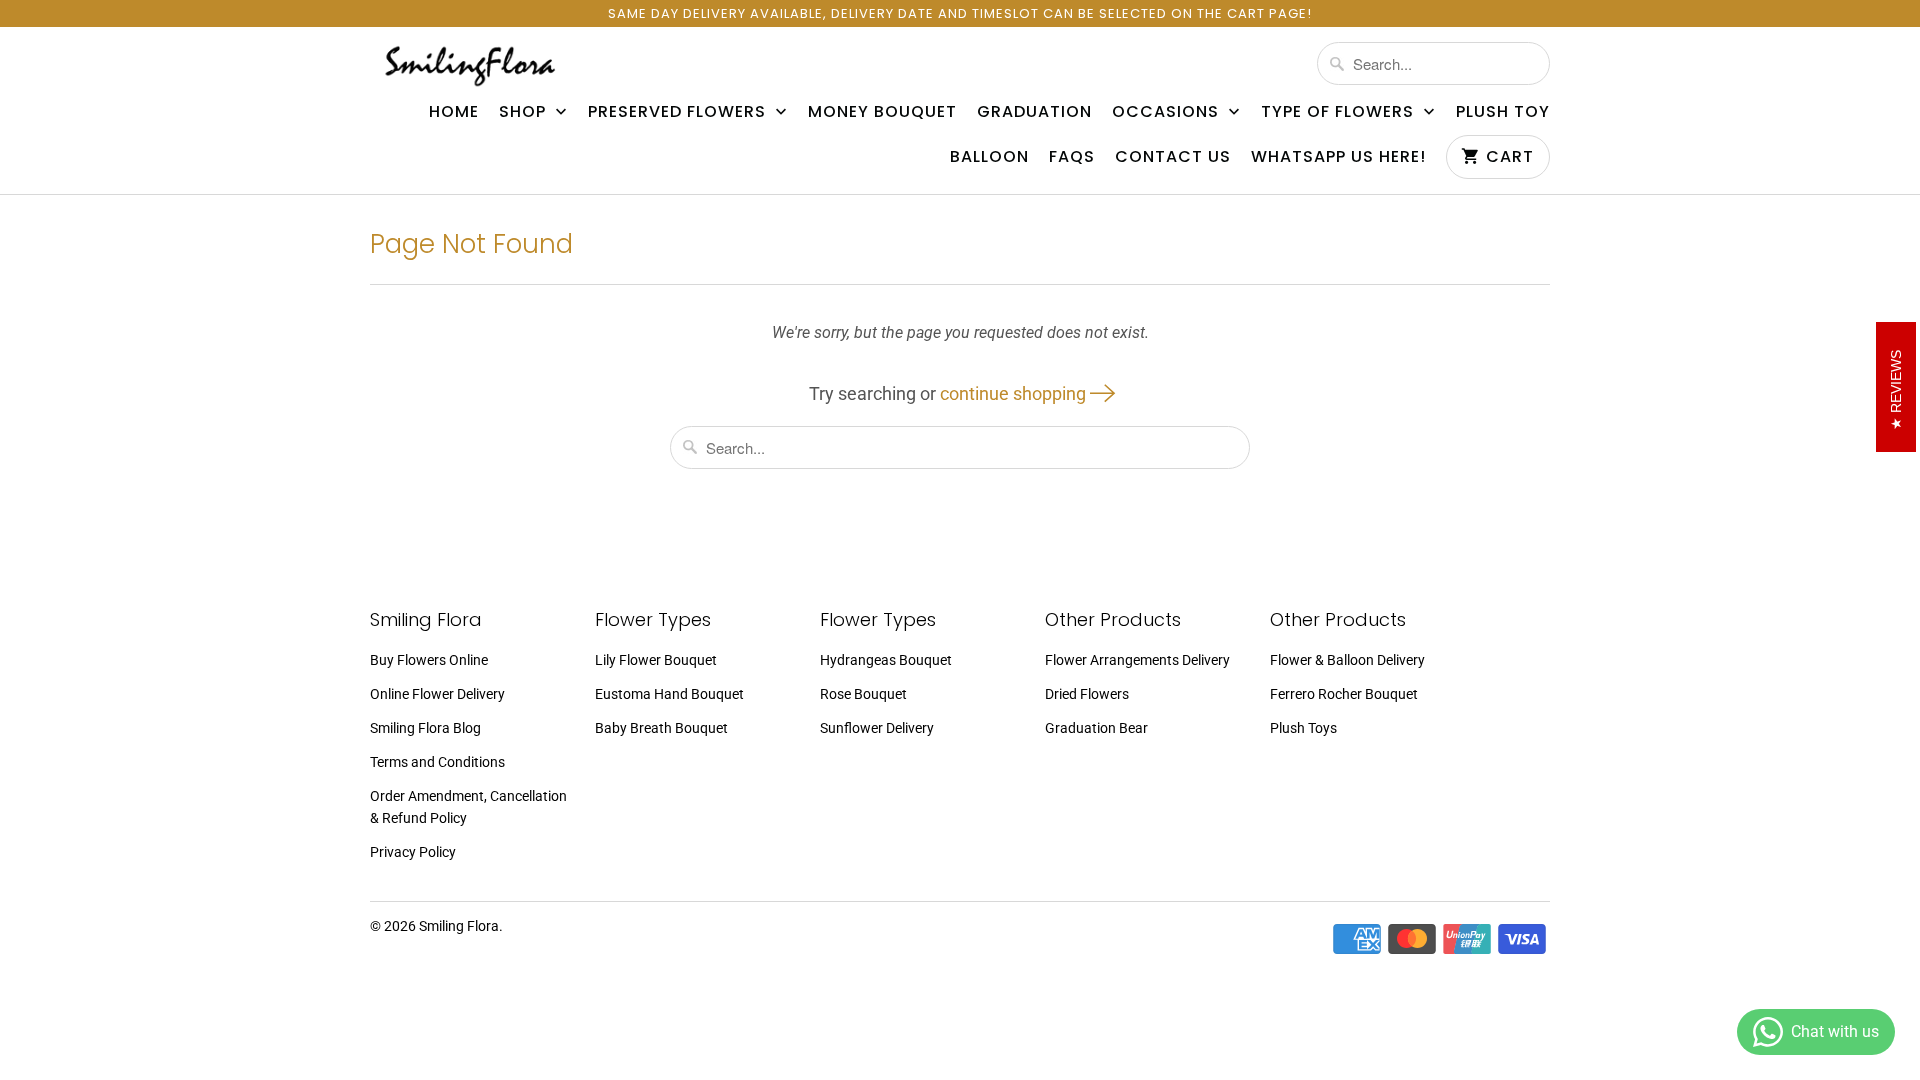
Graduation (1034, 112)
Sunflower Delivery (877, 728)
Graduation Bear (1096, 728)
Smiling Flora (459, 926)
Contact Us (1173, 157)
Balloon (989, 157)
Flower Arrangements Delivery (1137, 660)
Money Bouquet (882, 112)
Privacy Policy (413, 852)
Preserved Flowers (679, 112)
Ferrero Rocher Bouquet (1344, 694)
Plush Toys (1303, 728)
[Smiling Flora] (470, 65)
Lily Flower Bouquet (656, 660)
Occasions (1168, 112)
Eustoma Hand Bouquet (669, 694)
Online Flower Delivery (437, 694)
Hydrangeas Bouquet (886, 660)
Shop (525, 112)
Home (454, 112)
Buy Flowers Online (429, 660)
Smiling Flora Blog (425, 728)
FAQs (1072, 157)
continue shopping (1015, 393)
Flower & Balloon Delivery (1347, 660)
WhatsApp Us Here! (1338, 157)
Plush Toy (1503, 112)
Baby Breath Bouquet (661, 728)
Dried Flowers (1087, 694)
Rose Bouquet (863, 694)
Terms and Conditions (437, 762)
